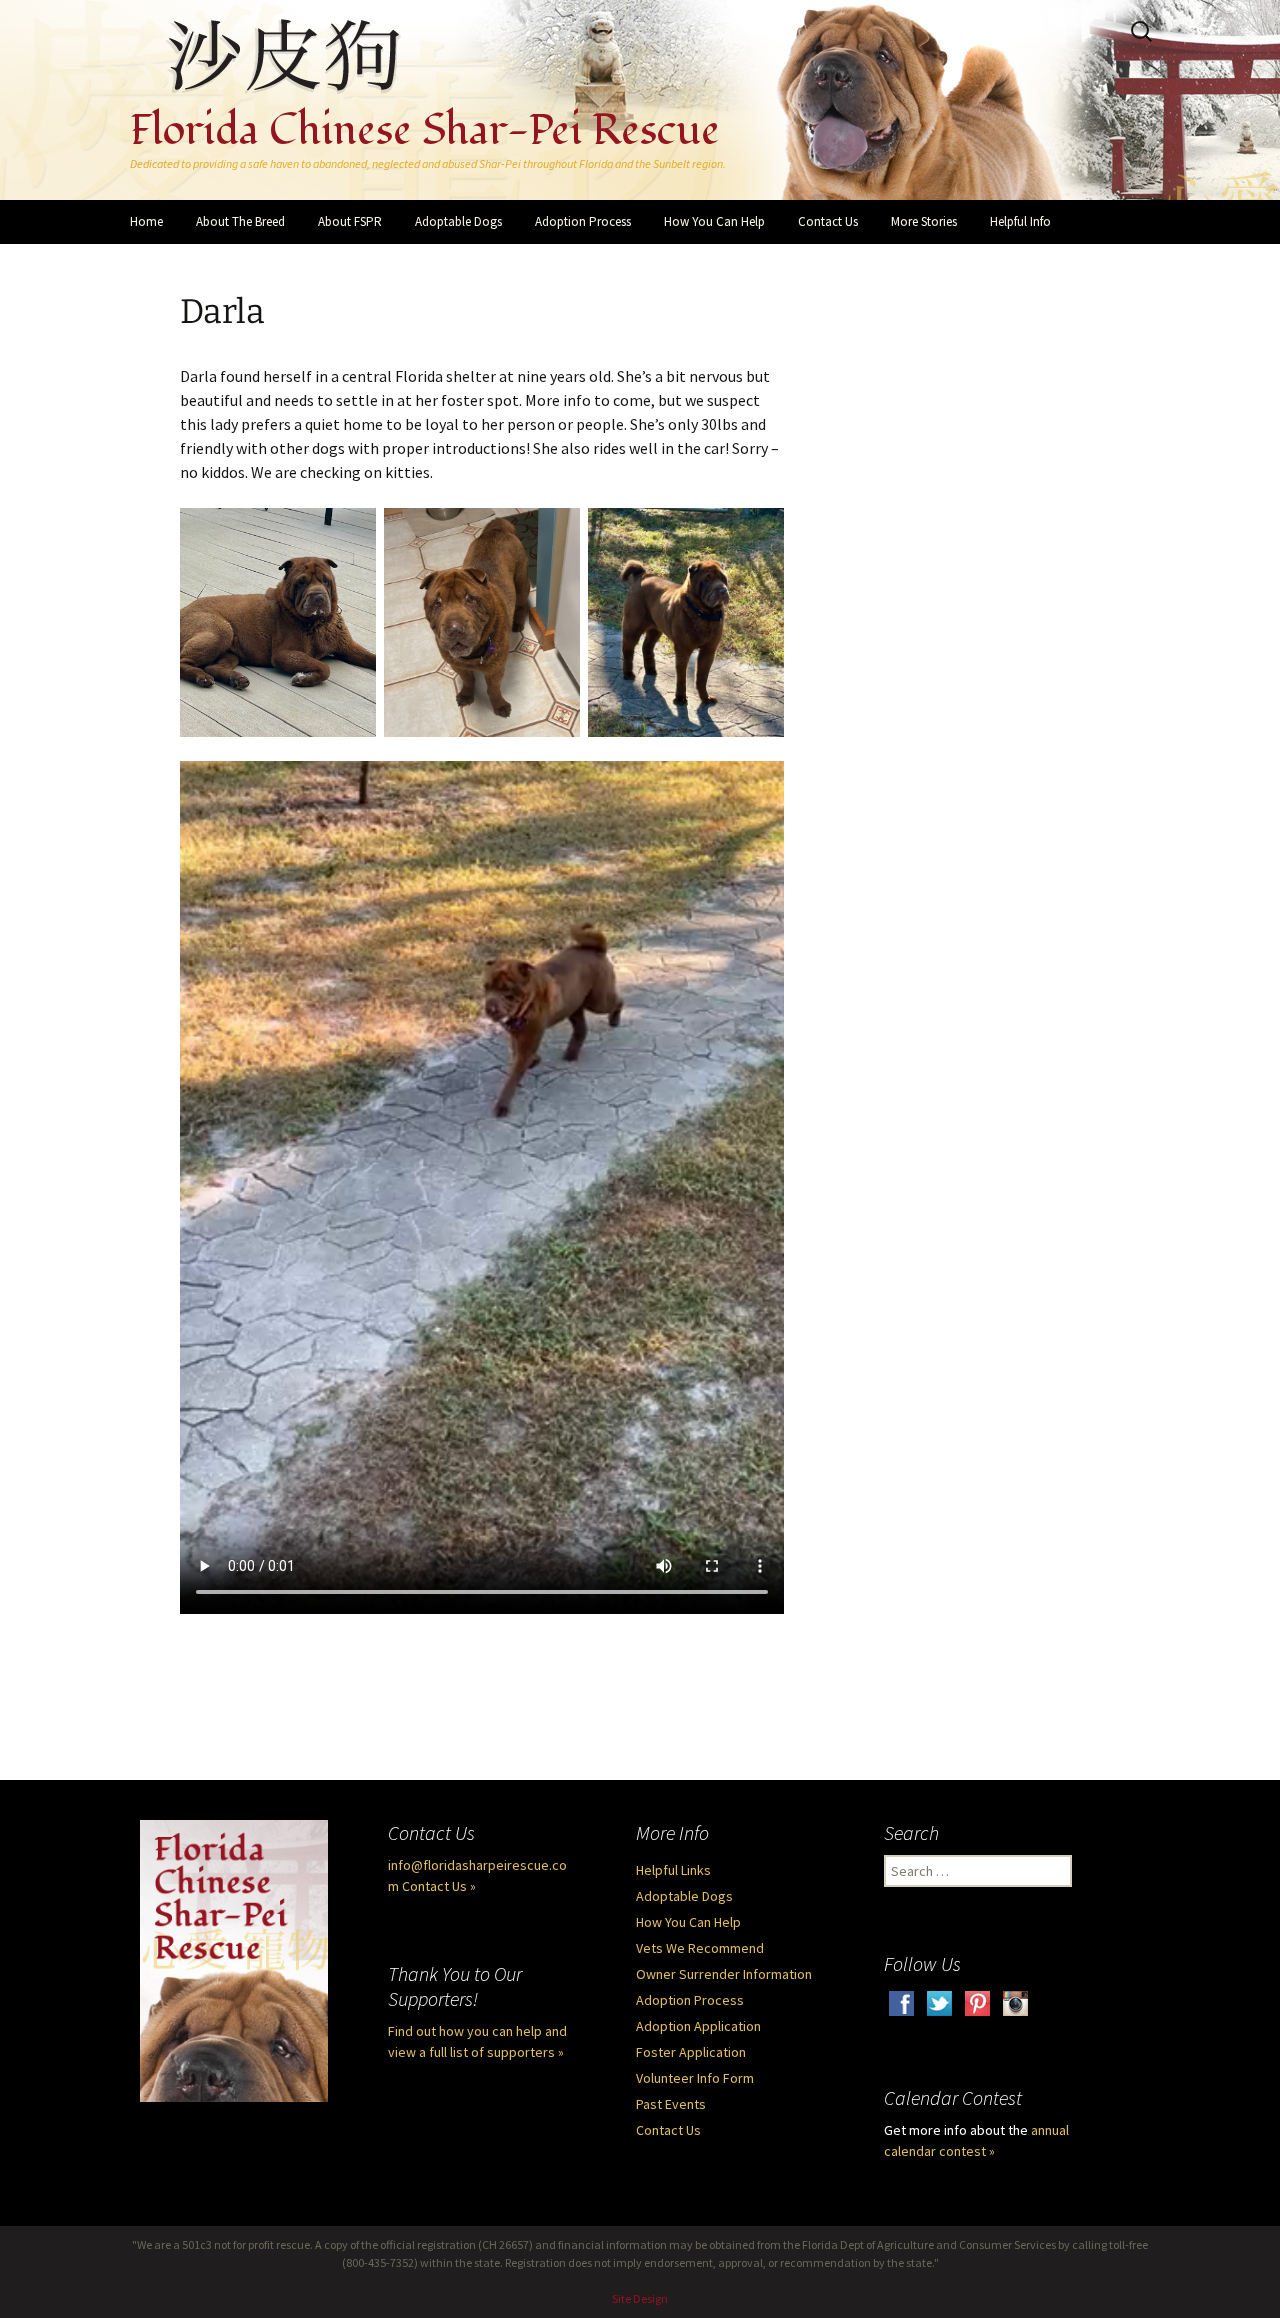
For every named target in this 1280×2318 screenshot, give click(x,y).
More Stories (924, 221)
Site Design (640, 2298)
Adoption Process (583, 221)
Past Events (671, 2104)
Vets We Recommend (700, 1948)
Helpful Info (1020, 221)
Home (146, 221)
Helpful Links (673, 1870)
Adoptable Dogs (458, 221)
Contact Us (828, 221)
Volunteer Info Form (695, 2078)
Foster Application (691, 2052)
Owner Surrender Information (724, 1974)
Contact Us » (439, 1886)
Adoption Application (698, 2026)
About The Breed (240, 221)
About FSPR (350, 221)
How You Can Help (714, 221)
